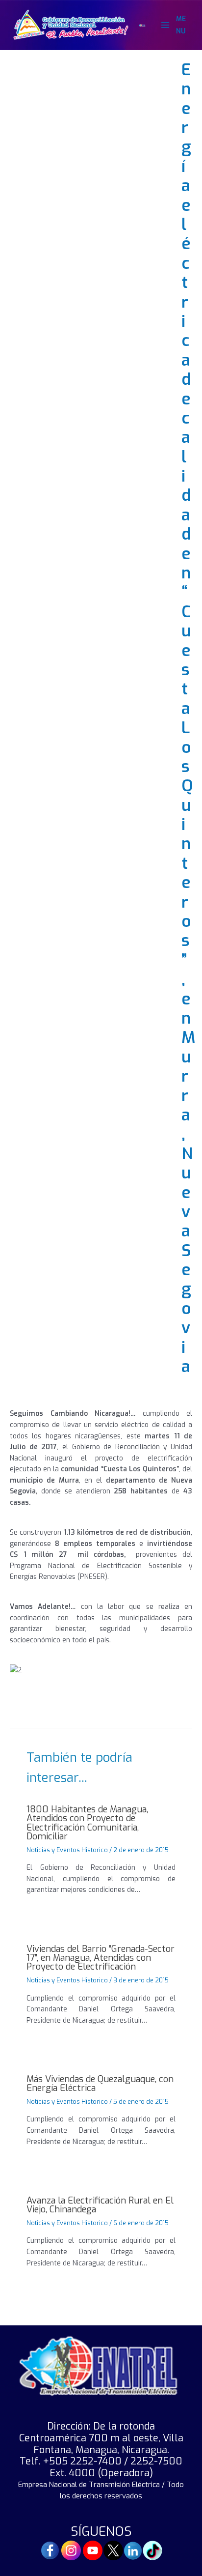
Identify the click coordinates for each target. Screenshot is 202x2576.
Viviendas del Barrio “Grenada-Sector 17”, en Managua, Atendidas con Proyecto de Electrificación (101, 1958)
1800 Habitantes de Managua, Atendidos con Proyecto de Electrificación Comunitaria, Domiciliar (87, 1823)
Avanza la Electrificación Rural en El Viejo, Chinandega (100, 2205)
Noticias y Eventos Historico (67, 1850)
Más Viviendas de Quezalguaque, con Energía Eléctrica (100, 2084)
